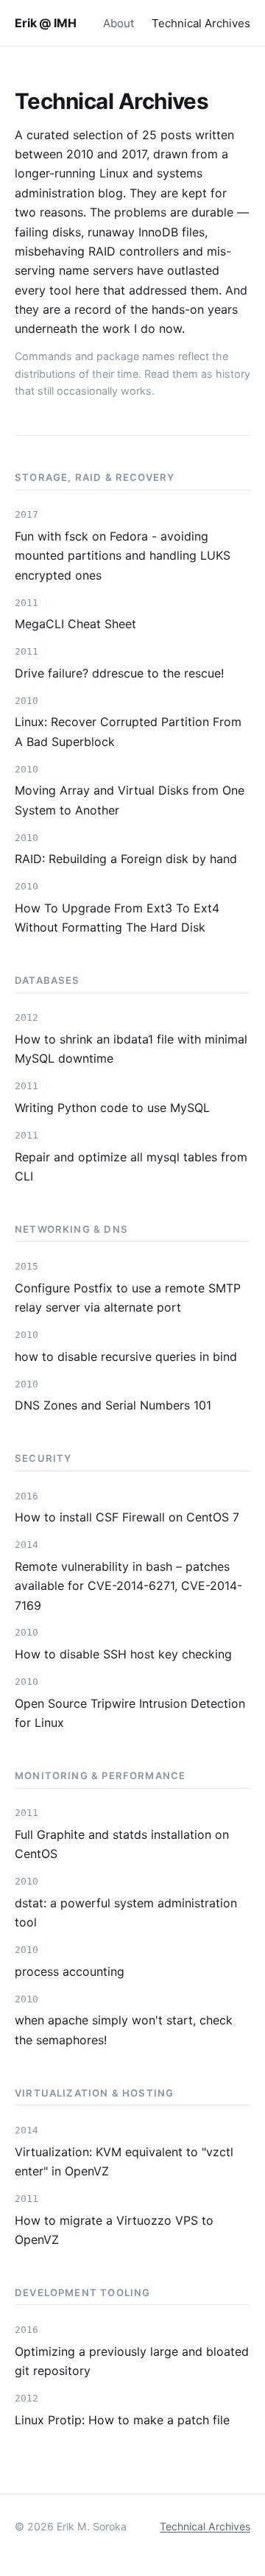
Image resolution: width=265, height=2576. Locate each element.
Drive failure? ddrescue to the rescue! (119, 673)
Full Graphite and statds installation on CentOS (122, 1844)
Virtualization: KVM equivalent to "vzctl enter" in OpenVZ (124, 2161)
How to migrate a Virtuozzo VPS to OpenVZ (114, 2230)
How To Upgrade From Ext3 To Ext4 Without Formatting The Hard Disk (117, 918)
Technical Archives (201, 23)
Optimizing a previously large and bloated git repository (132, 2361)
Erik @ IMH (45, 23)
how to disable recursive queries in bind (126, 1356)
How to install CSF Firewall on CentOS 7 (127, 1517)
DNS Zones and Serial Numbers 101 (113, 1405)
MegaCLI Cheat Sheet (75, 624)
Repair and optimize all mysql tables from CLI (131, 1166)
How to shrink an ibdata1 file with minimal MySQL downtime (131, 1049)
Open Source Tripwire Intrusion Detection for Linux (130, 1713)
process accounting (70, 1971)
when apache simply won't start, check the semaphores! (124, 2030)
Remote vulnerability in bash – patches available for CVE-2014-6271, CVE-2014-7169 (128, 1586)
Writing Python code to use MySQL (112, 1108)
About (119, 23)
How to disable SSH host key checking (123, 1654)
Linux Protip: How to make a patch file (122, 2420)
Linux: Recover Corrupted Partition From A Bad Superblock (128, 731)
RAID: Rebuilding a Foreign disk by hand (126, 859)
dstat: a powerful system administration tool (126, 1912)
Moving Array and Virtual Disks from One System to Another (130, 800)
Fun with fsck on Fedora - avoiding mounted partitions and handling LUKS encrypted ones (123, 556)
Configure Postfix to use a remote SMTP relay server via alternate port (128, 1298)
